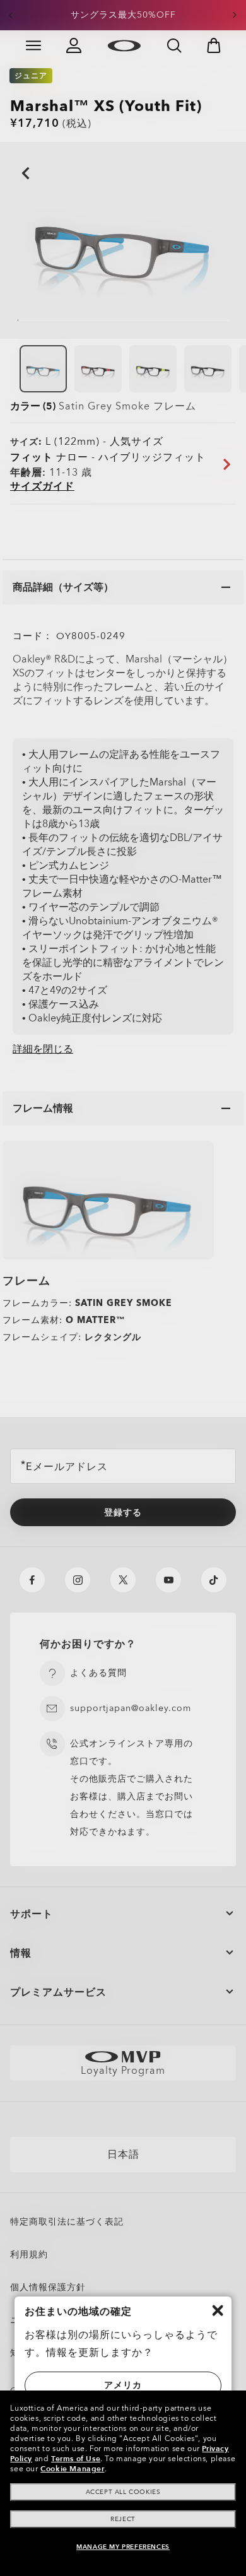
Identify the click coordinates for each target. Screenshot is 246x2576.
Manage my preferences (123, 2547)
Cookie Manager (72, 2469)
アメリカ (123, 2385)
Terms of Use (76, 2459)
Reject (123, 2519)
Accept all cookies (123, 2492)
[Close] (218, 2310)
